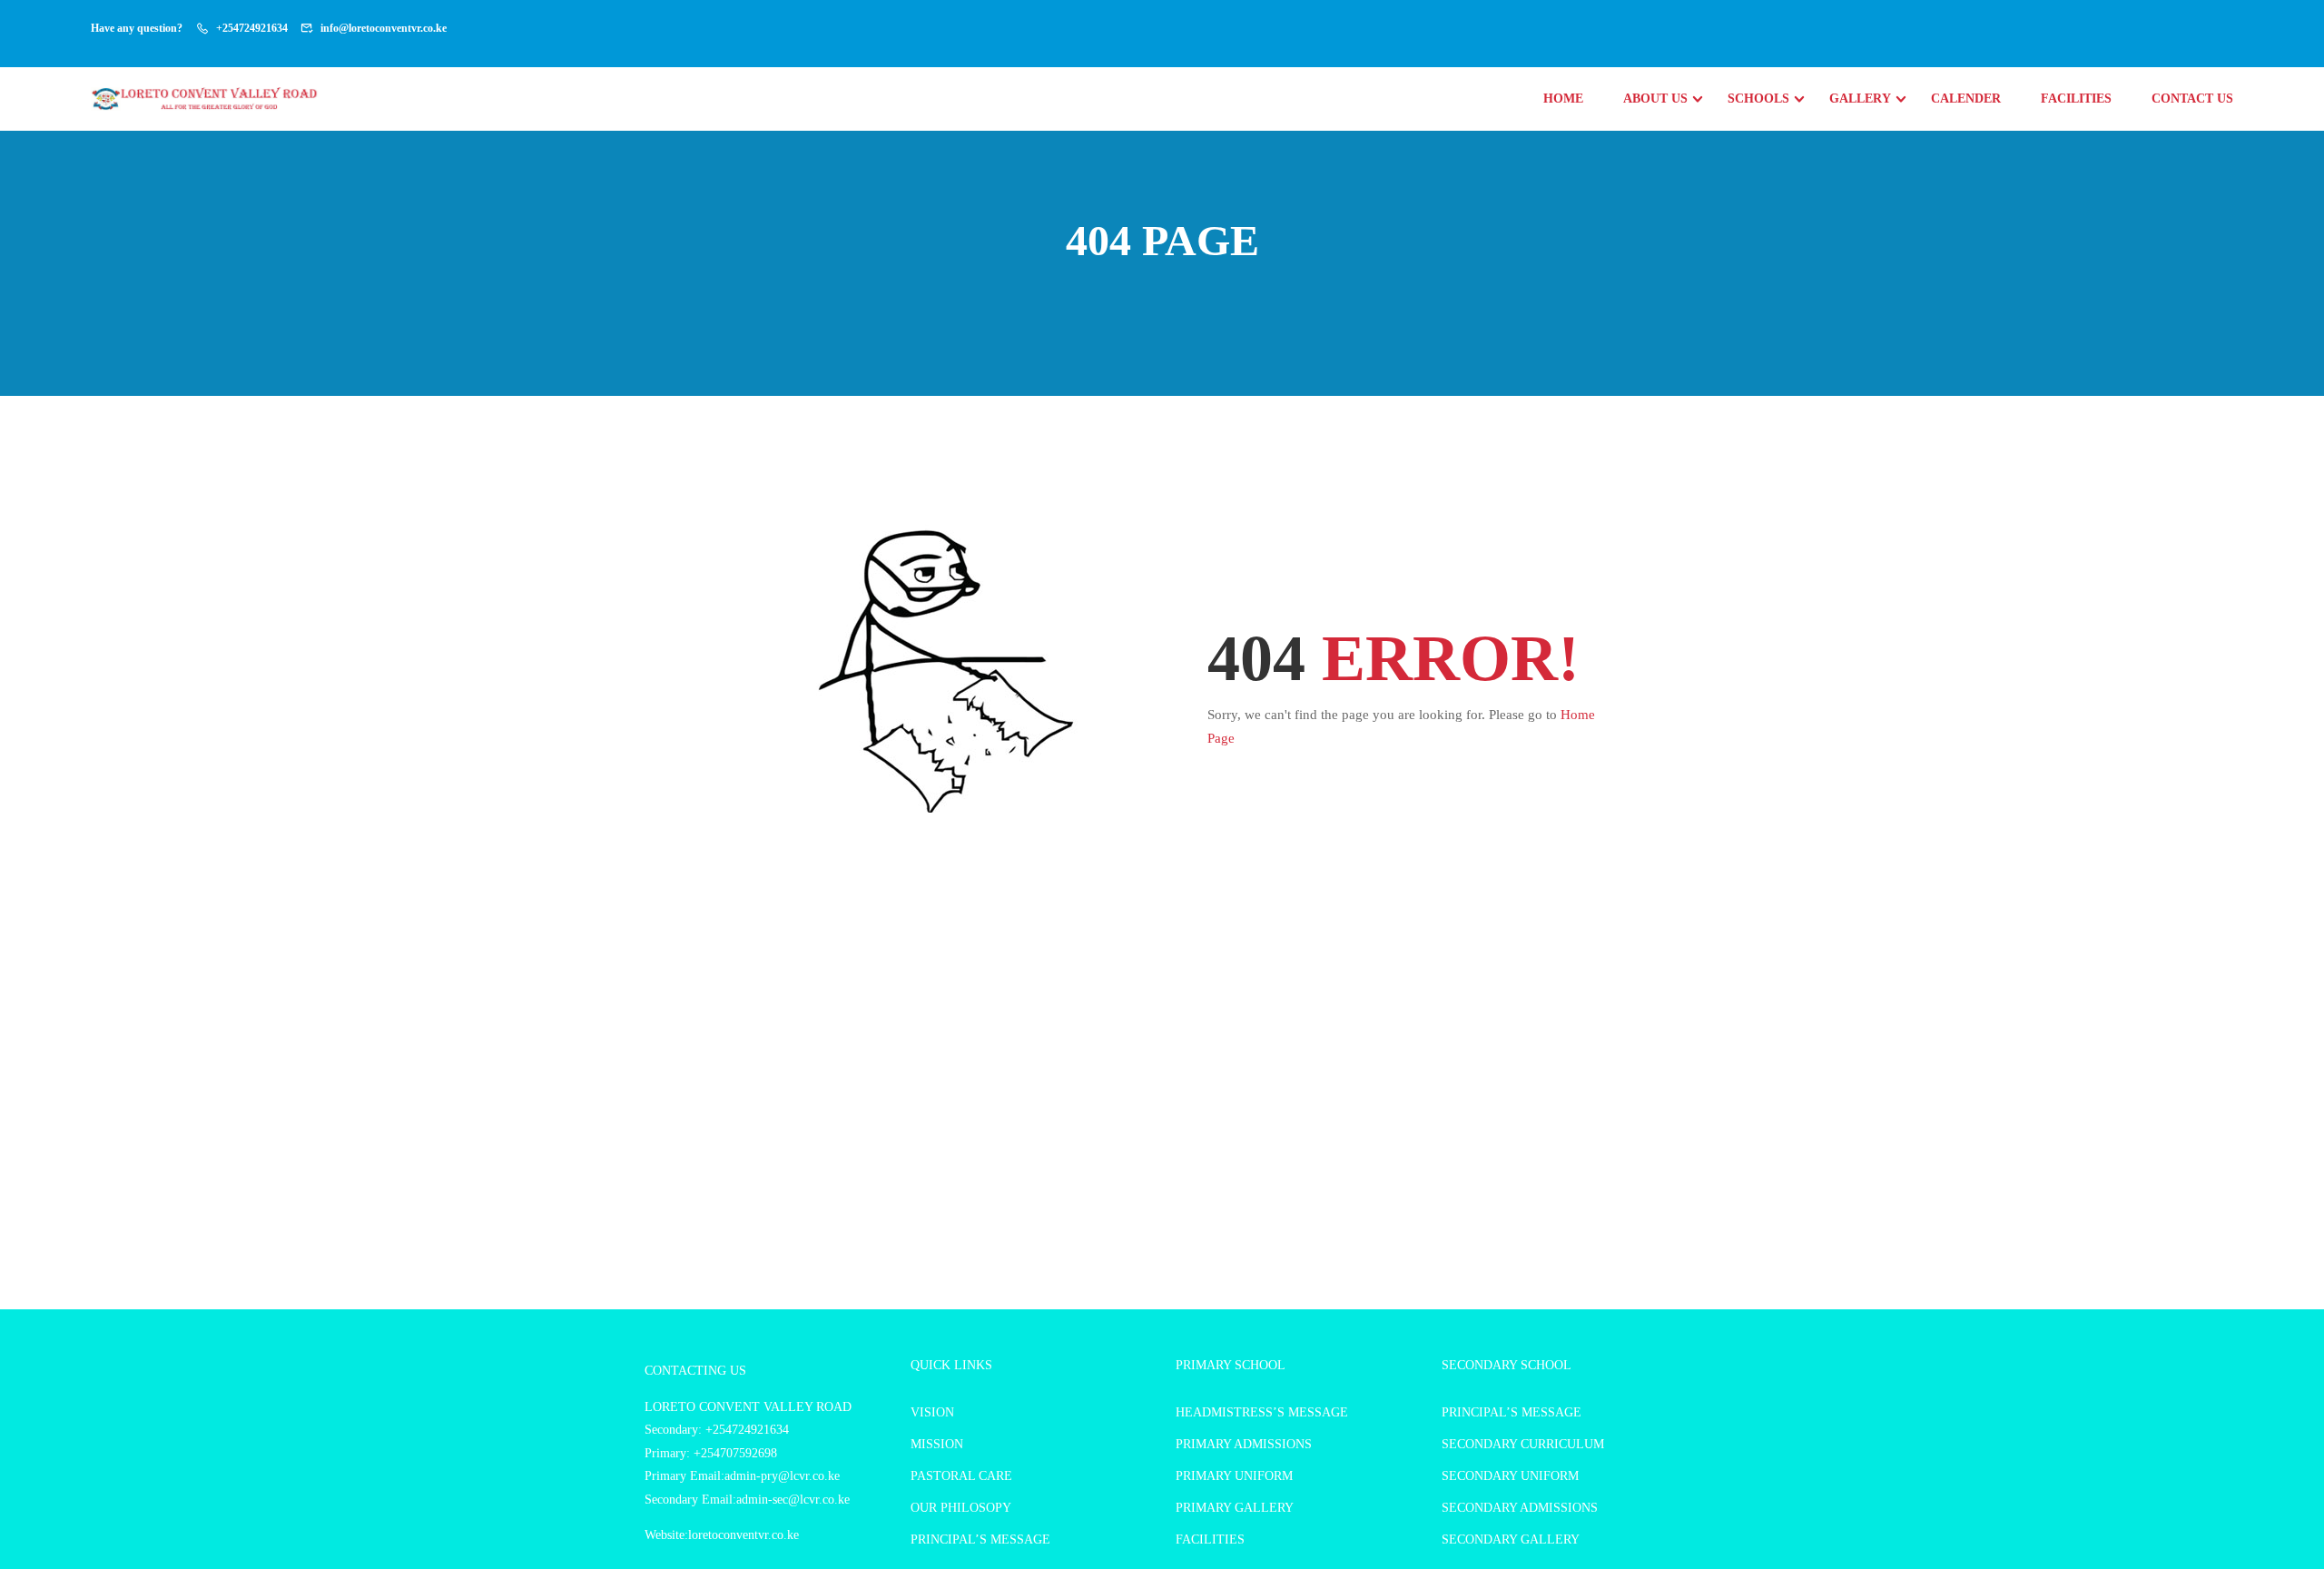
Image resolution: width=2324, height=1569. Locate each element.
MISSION (937, 1444)
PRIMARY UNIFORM (1234, 1476)
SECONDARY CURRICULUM (1523, 1444)
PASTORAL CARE (961, 1476)
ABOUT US (1655, 99)
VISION (932, 1412)
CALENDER (1966, 99)
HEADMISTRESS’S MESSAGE (1262, 1412)
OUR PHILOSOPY (961, 1508)
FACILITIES (2076, 99)
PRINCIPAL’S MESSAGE (980, 1539)
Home (1563, 99)
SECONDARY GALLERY (1511, 1539)
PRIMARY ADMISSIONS (1244, 1444)
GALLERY (1860, 99)
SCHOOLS (1758, 99)
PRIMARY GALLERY (1235, 1508)
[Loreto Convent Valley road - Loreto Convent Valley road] (207, 99)
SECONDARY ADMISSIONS (1520, 1508)
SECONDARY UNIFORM (1510, 1476)
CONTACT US (2192, 99)
